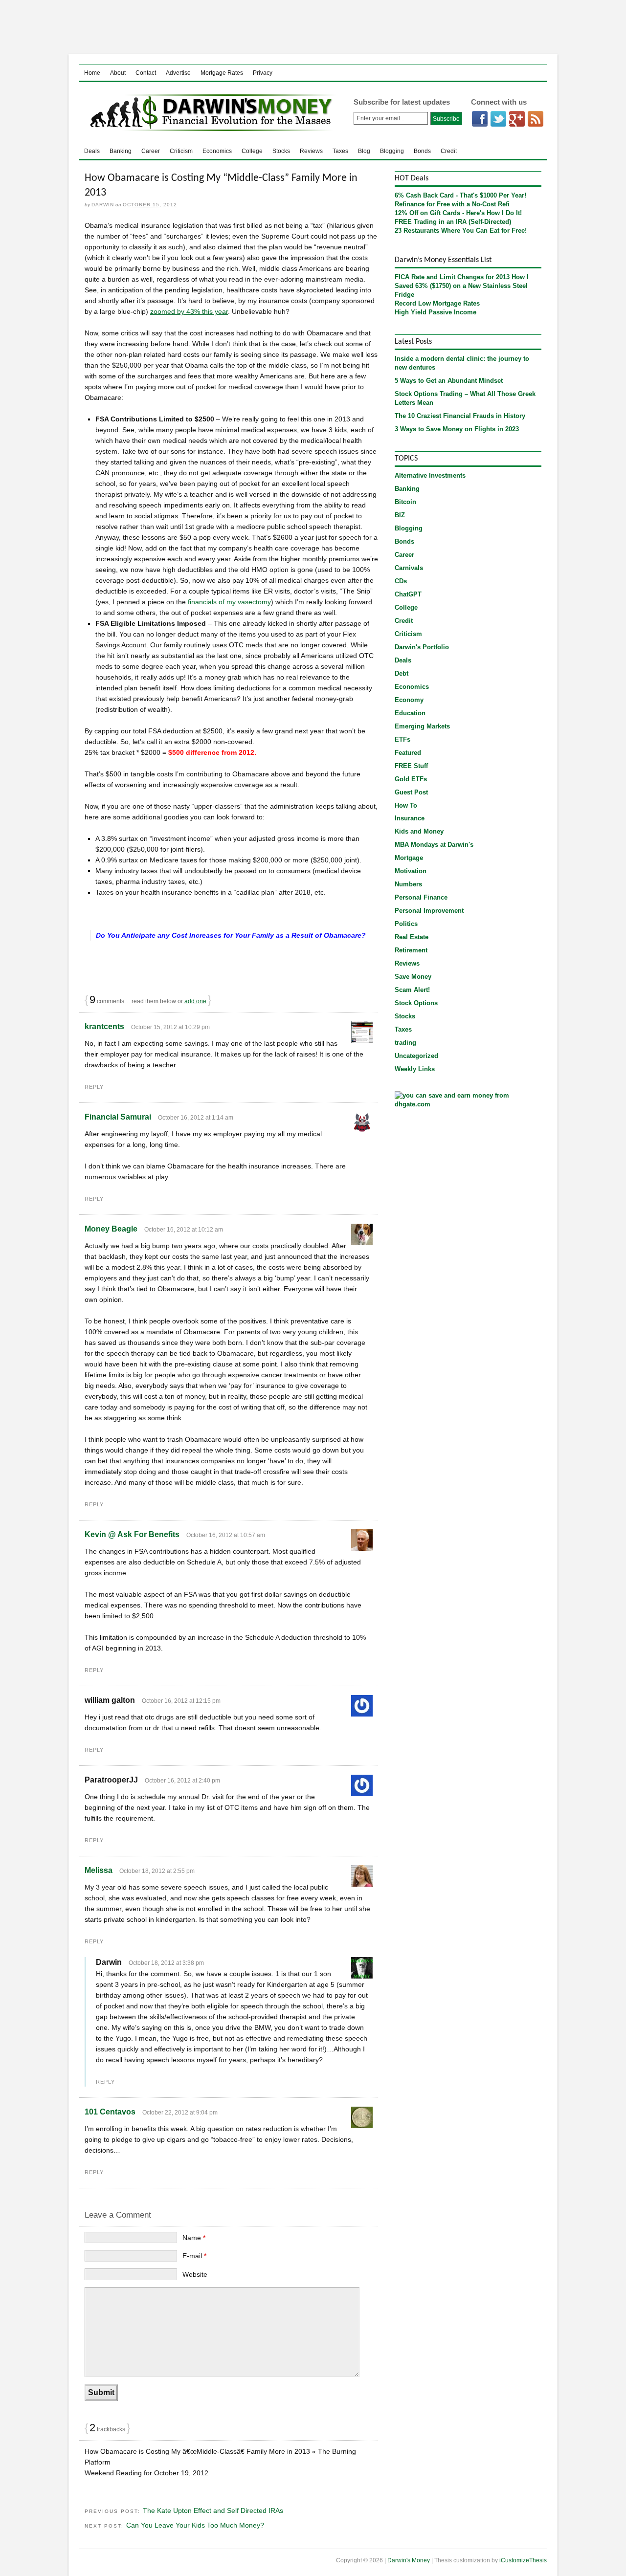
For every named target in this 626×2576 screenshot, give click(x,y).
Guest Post (411, 792)
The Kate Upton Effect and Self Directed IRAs (213, 2510)
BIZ (400, 515)
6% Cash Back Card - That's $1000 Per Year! (460, 195)
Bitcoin (405, 502)
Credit (449, 151)
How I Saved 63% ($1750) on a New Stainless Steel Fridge (462, 286)
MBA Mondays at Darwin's (434, 845)
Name (194, 2238)
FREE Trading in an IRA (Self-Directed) (453, 222)
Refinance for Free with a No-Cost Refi (452, 204)
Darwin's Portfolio (422, 647)
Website (195, 2274)
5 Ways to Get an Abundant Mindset (449, 381)
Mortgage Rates (222, 73)
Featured (408, 753)
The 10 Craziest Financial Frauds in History (460, 416)
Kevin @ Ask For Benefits (132, 1534)
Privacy (263, 73)
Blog (364, 151)
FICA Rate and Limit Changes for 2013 (452, 277)
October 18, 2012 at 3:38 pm (166, 1963)
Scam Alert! (412, 990)
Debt (402, 673)
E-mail (194, 2256)
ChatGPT (408, 594)
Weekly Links (415, 1069)
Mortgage (409, 858)
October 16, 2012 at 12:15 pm (181, 1701)
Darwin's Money (209, 112)
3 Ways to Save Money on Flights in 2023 (457, 429)
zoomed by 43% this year (189, 311)
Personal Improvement (429, 911)
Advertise (178, 73)
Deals (92, 151)
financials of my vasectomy (229, 602)
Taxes (340, 151)
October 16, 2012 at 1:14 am (196, 1118)
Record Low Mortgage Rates (437, 303)
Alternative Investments (430, 475)
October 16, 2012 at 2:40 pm (182, 1781)
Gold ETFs (411, 779)
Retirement (411, 950)
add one (195, 1001)
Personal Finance (421, 897)
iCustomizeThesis (523, 2560)
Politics (406, 924)
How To (406, 805)
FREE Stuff (411, 766)
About (118, 73)
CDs (401, 581)
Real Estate (412, 937)
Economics (217, 151)
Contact (146, 73)
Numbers (408, 884)
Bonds (422, 151)
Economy (409, 700)
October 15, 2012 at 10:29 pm (170, 1027)
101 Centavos (110, 2112)
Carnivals (409, 568)
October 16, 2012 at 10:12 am (184, 1230)
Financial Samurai (118, 1117)
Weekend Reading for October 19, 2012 (146, 2473)
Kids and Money (419, 831)
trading (405, 1043)
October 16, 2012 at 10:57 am (226, 1535)
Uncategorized (416, 1056)
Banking (121, 151)
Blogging (392, 151)
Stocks (281, 151)
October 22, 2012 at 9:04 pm (180, 2113)
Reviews (311, 151)
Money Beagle (111, 1229)
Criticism (181, 151)
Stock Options (416, 1003)
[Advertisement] (313, 27)
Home (92, 73)
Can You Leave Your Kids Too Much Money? (195, 2525)
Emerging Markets (422, 726)
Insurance (410, 818)
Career (151, 151)
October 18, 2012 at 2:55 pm (157, 1871)
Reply (94, 1087)
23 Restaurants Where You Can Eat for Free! (461, 231)
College (252, 151)
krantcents (104, 1026)
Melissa (99, 1870)
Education (410, 713)
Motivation (411, 871)
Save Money (413, 977)
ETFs (402, 739)
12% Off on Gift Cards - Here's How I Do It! (458, 213)
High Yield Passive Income (436, 312)
